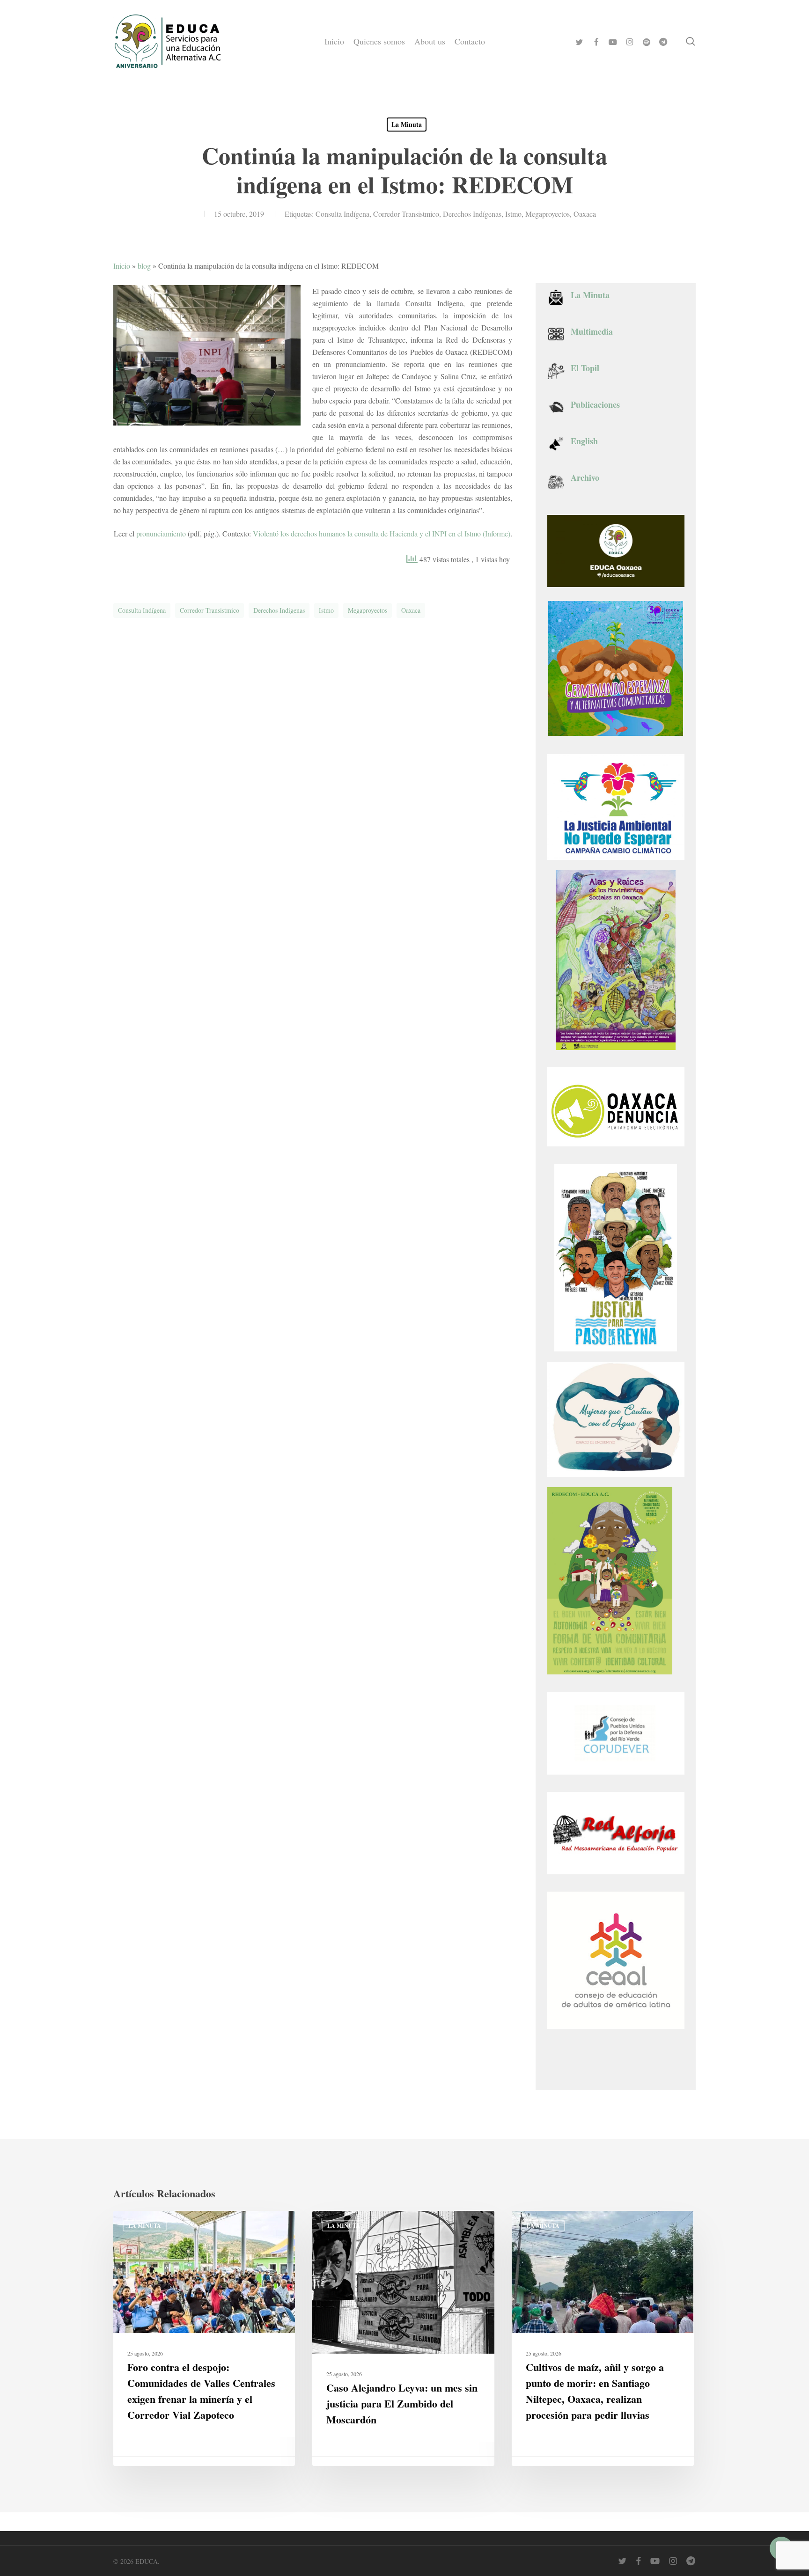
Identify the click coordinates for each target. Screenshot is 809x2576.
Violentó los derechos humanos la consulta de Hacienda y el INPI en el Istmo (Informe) (382, 533)
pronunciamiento (161, 533)
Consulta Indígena (342, 214)
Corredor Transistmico (406, 214)
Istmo (513, 214)
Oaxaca (585, 214)
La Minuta (407, 124)
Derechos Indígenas (472, 214)
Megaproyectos (548, 214)
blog (144, 266)
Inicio (122, 266)
